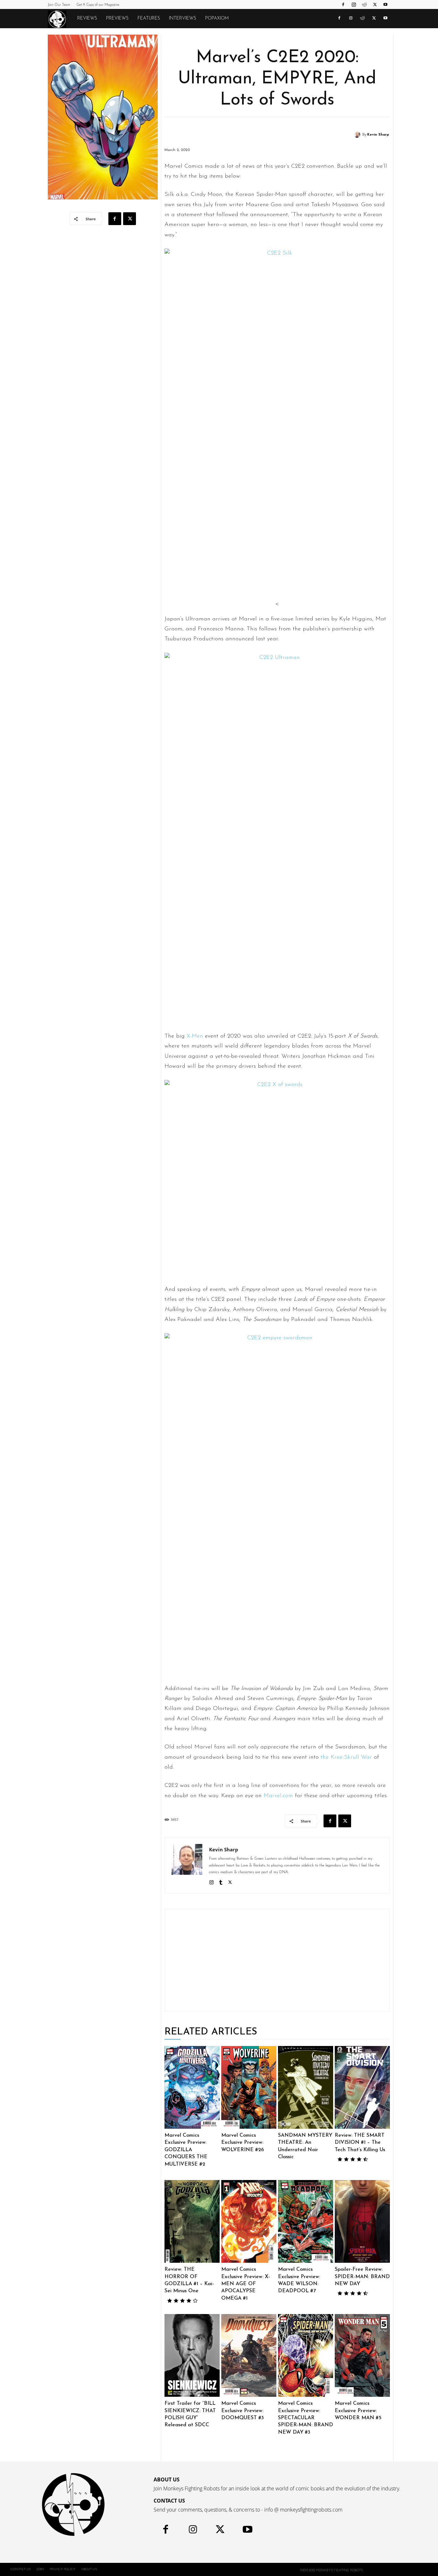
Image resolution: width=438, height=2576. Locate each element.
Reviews (87, 18)
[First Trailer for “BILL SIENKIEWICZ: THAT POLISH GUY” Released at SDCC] (192, 2355)
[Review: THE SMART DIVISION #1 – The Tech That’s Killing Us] (362, 2087)
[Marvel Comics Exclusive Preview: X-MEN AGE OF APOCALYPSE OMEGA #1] (249, 2221)
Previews (117, 18)
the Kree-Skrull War (346, 1757)
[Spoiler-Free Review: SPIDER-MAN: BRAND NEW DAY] (362, 2221)
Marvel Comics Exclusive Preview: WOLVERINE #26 (243, 2143)
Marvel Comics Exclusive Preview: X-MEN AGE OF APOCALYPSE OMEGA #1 (246, 2284)
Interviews (183, 18)
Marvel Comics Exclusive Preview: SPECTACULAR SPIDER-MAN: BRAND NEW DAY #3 (306, 2418)
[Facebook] (343, 4)
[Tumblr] (221, 1882)
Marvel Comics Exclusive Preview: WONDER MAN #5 (358, 2411)
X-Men (195, 1036)
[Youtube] (385, 4)
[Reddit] (364, 4)
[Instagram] (354, 4)
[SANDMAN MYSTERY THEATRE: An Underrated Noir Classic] (306, 2087)
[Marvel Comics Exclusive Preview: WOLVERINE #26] (249, 2087)
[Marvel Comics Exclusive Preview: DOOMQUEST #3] (249, 2355)
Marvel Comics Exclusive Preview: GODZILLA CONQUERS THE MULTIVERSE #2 (186, 2150)
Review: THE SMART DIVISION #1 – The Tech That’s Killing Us (360, 2143)
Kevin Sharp (378, 135)
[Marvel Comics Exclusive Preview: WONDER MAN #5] (362, 2355)
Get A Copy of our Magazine (98, 5)
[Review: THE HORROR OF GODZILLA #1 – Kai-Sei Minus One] (192, 2221)
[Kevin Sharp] (358, 135)
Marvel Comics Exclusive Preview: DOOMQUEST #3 (243, 2411)
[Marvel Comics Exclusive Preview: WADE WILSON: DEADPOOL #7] (306, 2221)
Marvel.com (278, 1796)
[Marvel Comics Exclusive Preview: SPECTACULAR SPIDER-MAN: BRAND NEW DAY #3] (306, 2355)
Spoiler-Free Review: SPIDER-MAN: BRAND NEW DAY (362, 2277)
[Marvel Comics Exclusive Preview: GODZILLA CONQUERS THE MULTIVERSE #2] (192, 2087)
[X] (375, 4)
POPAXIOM (217, 18)
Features (149, 18)
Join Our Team (59, 5)
